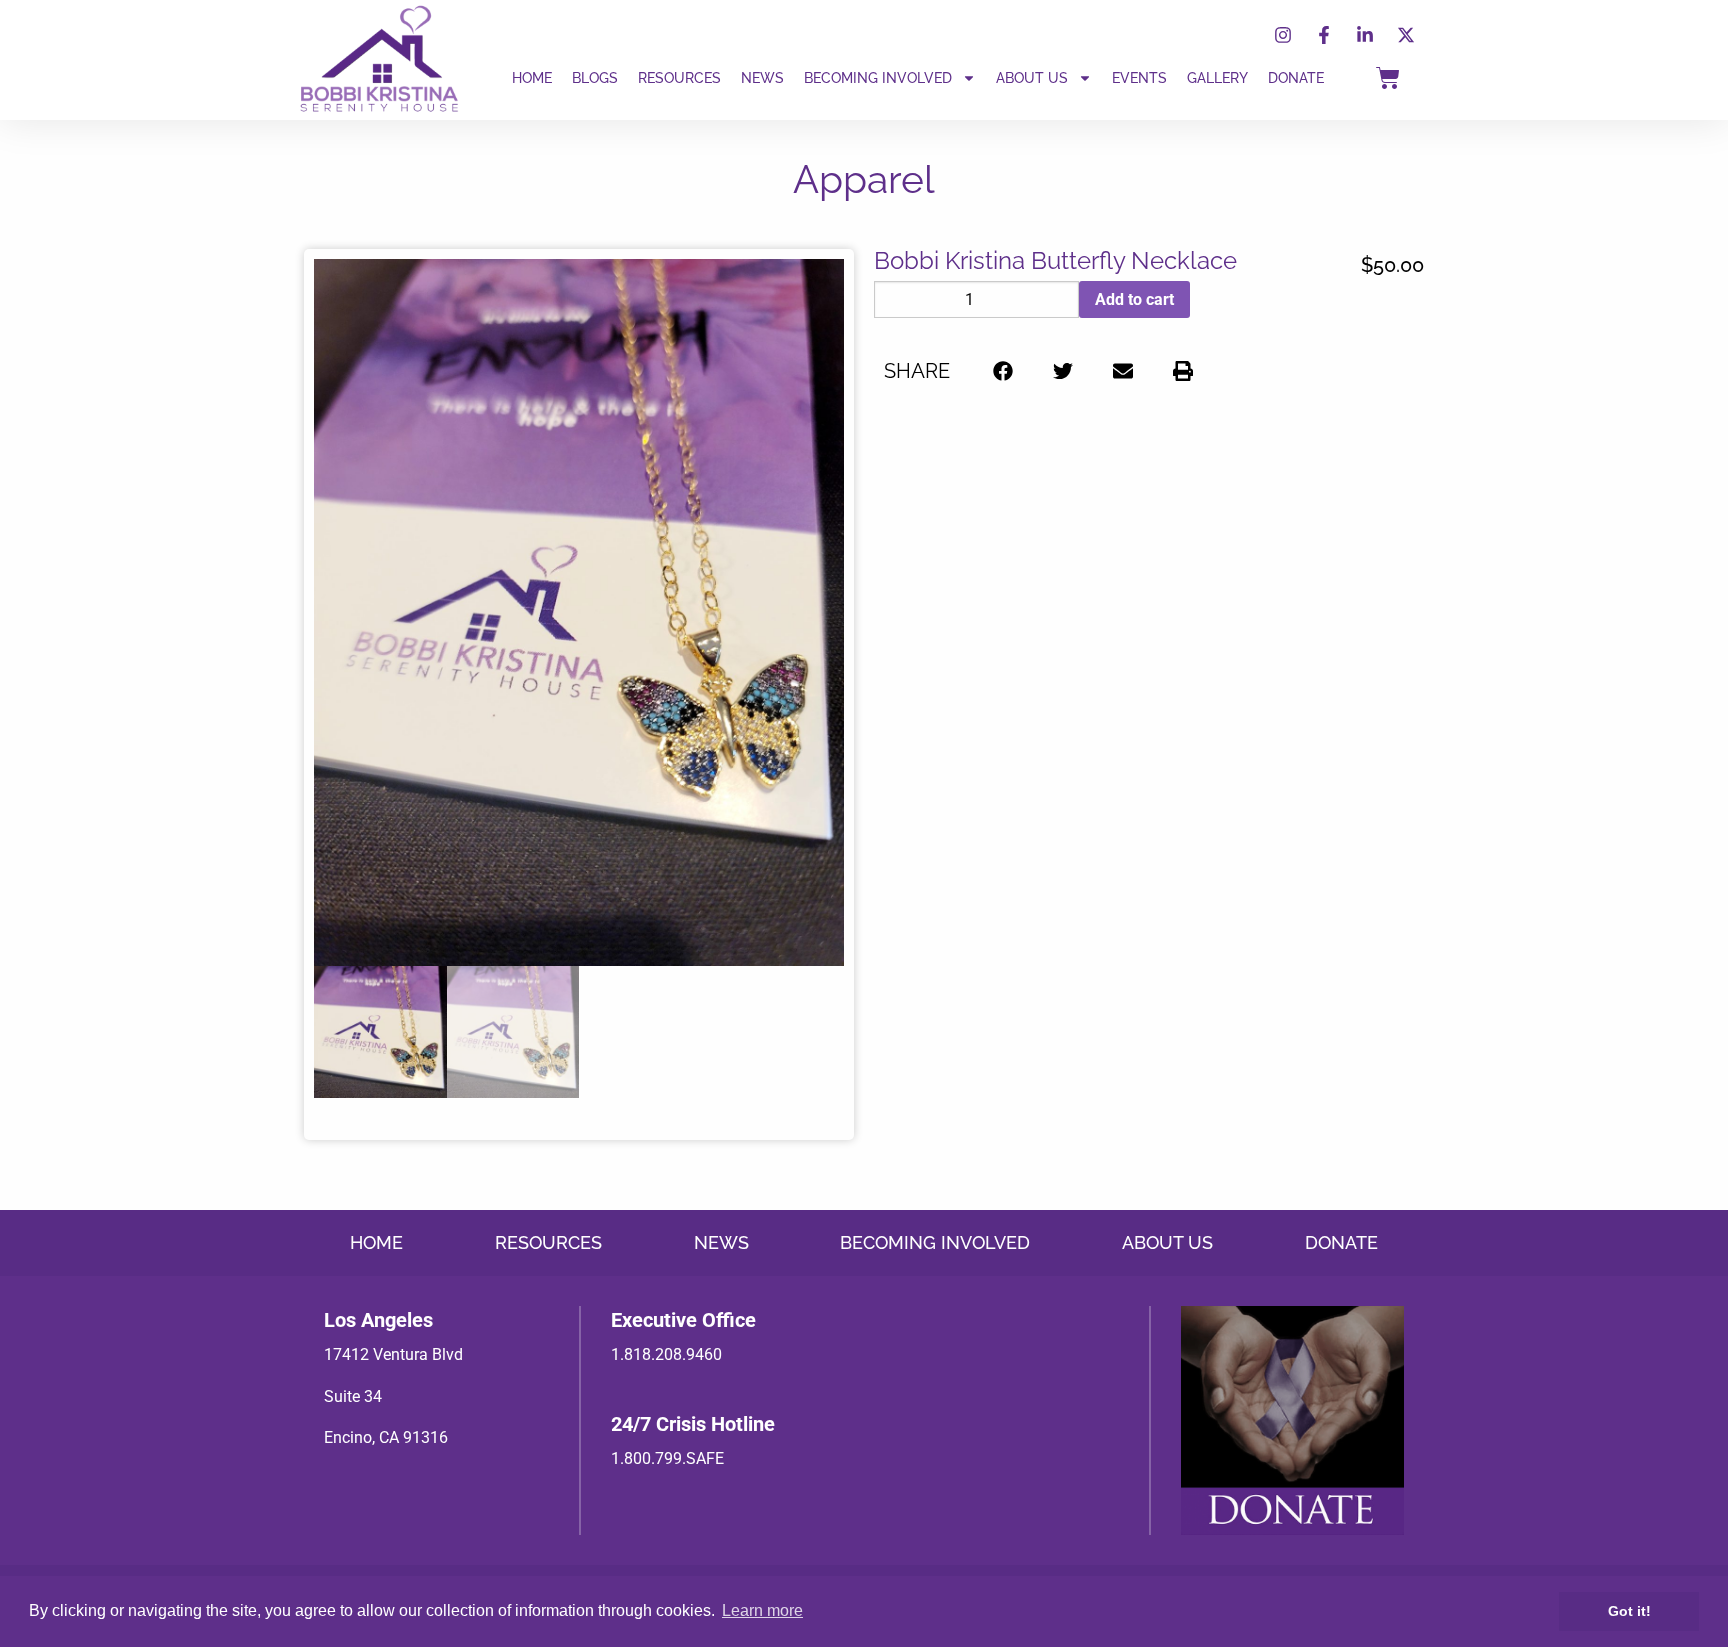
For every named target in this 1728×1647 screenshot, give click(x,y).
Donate (1296, 78)
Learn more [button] (762, 1610)
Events (1139, 78)
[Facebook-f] (1324, 35)
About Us (1032, 78)
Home (532, 78)
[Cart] (1388, 78)
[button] (1002, 370)
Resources (679, 78)
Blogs (595, 78)
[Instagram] (1283, 35)
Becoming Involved (878, 78)
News (762, 78)
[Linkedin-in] (1365, 35)
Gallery (1217, 78)
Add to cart (1134, 299)
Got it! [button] (1629, 1611)
